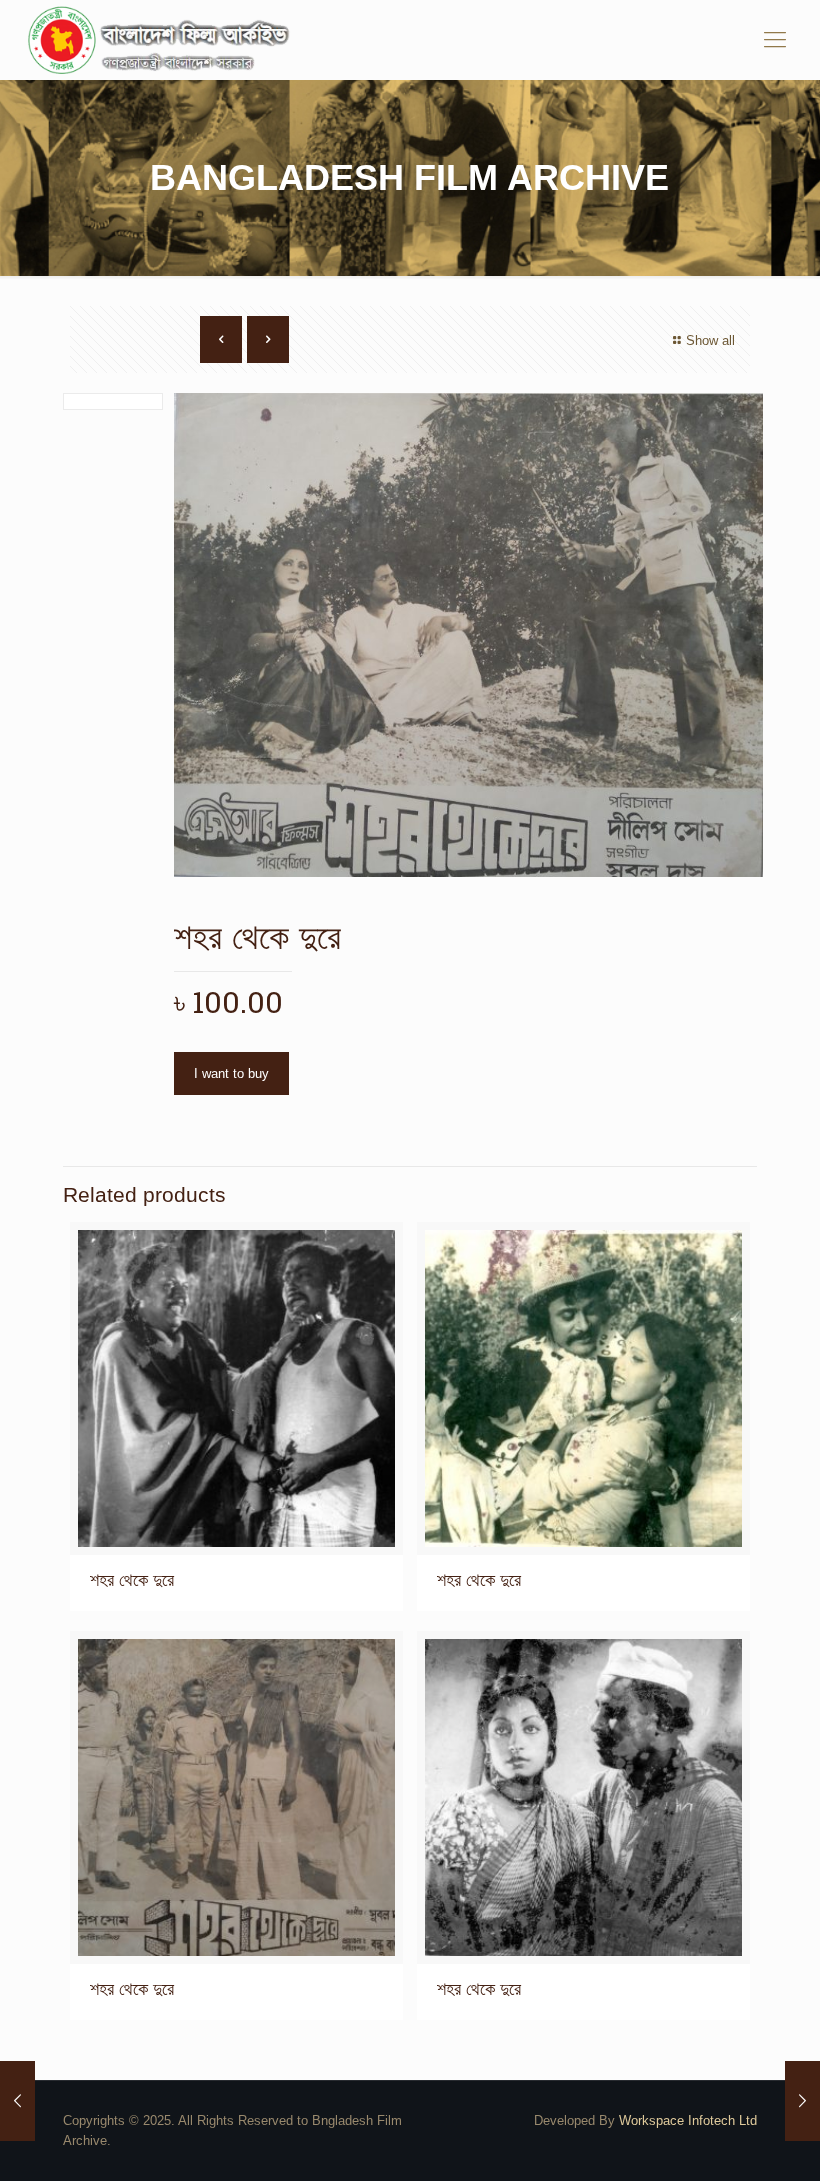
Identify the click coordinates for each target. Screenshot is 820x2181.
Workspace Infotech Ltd (688, 2120)
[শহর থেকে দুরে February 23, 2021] (802, 2101)
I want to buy (231, 1073)
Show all (710, 340)
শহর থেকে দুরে (132, 1580)
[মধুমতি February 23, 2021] (17, 2101)
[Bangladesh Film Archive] (163, 40)
